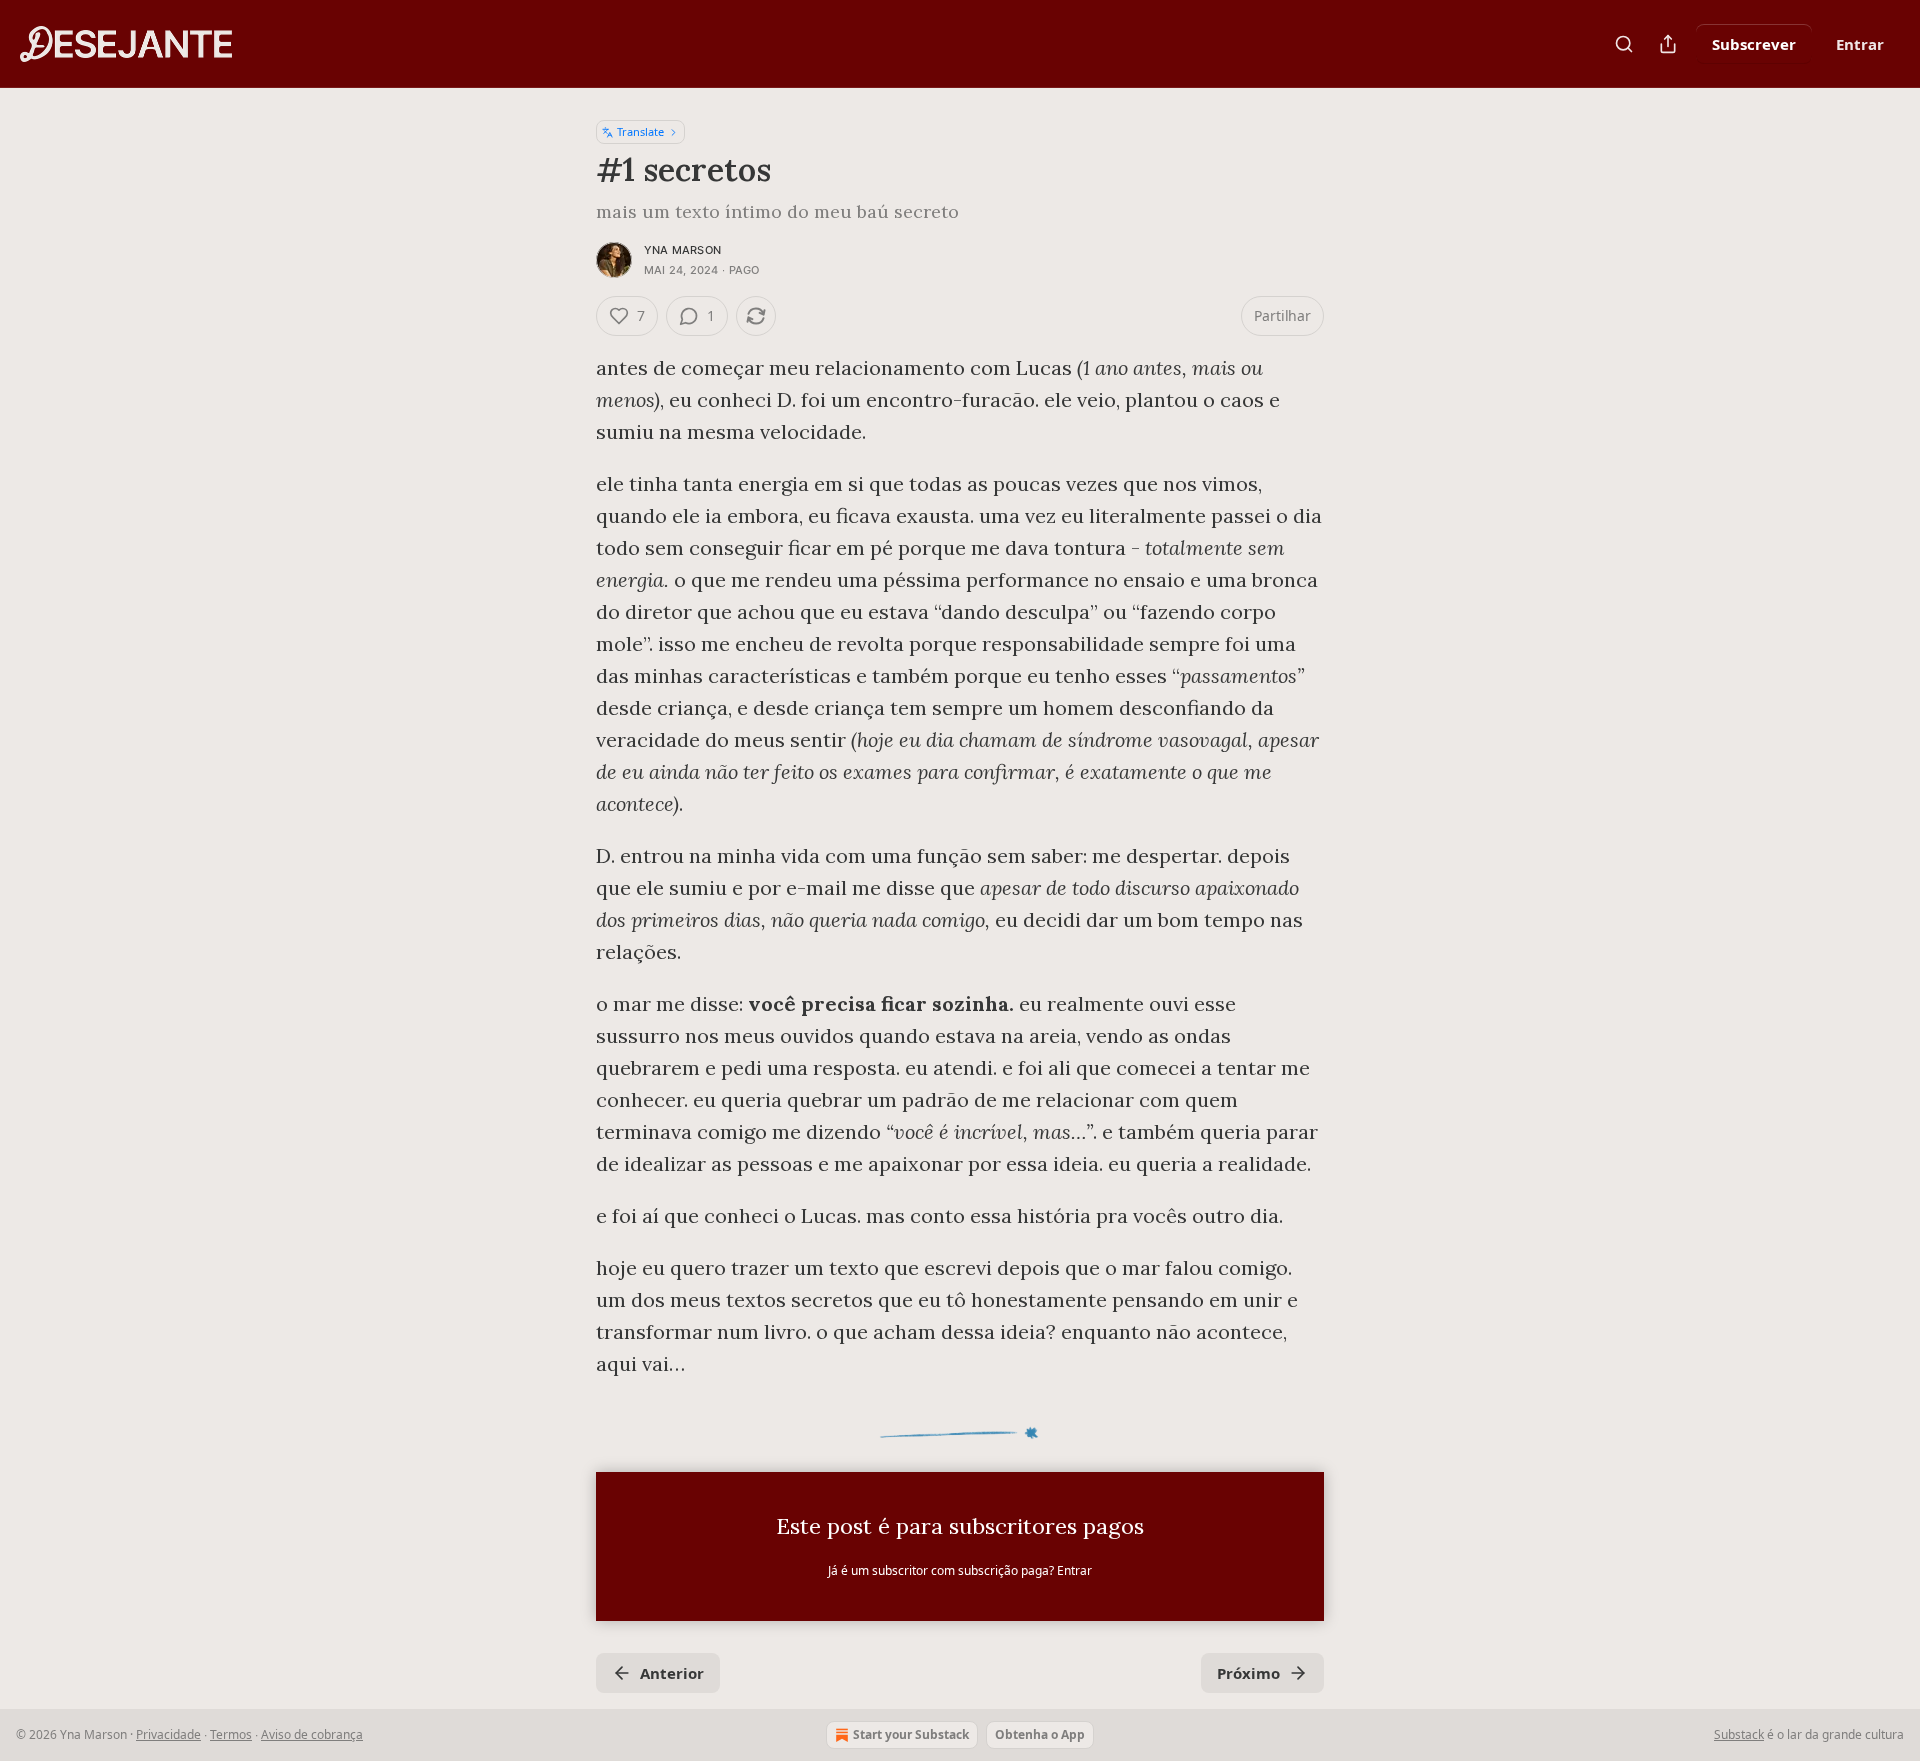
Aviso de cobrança (312, 1734)
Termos (231, 1734)
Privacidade (168, 1734)
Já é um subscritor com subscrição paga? (960, 1570)
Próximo (1248, 1673)
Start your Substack (911, 1734)
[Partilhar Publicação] (1668, 44)
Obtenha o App (1040, 1734)
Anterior (672, 1673)
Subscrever (1754, 44)
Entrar (1860, 44)
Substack (1739, 1734)
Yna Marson (682, 250)
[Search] (1624, 44)
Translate (640, 131)
